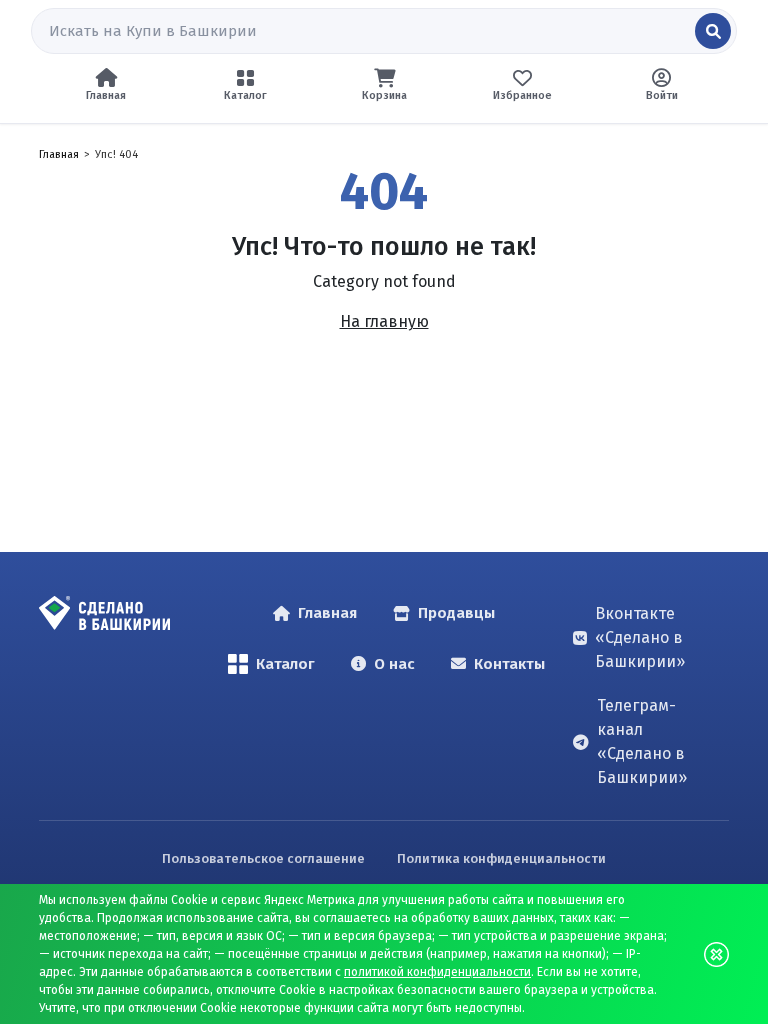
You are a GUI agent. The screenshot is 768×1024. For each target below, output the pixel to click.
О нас (394, 664)
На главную (384, 321)
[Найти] (713, 31)
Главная (59, 154)
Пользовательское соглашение (263, 858)
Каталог (285, 664)
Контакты (509, 664)
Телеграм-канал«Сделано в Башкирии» (642, 741)
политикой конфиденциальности (437, 972)
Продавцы (456, 613)
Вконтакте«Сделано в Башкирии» (640, 637)
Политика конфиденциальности (501, 858)
